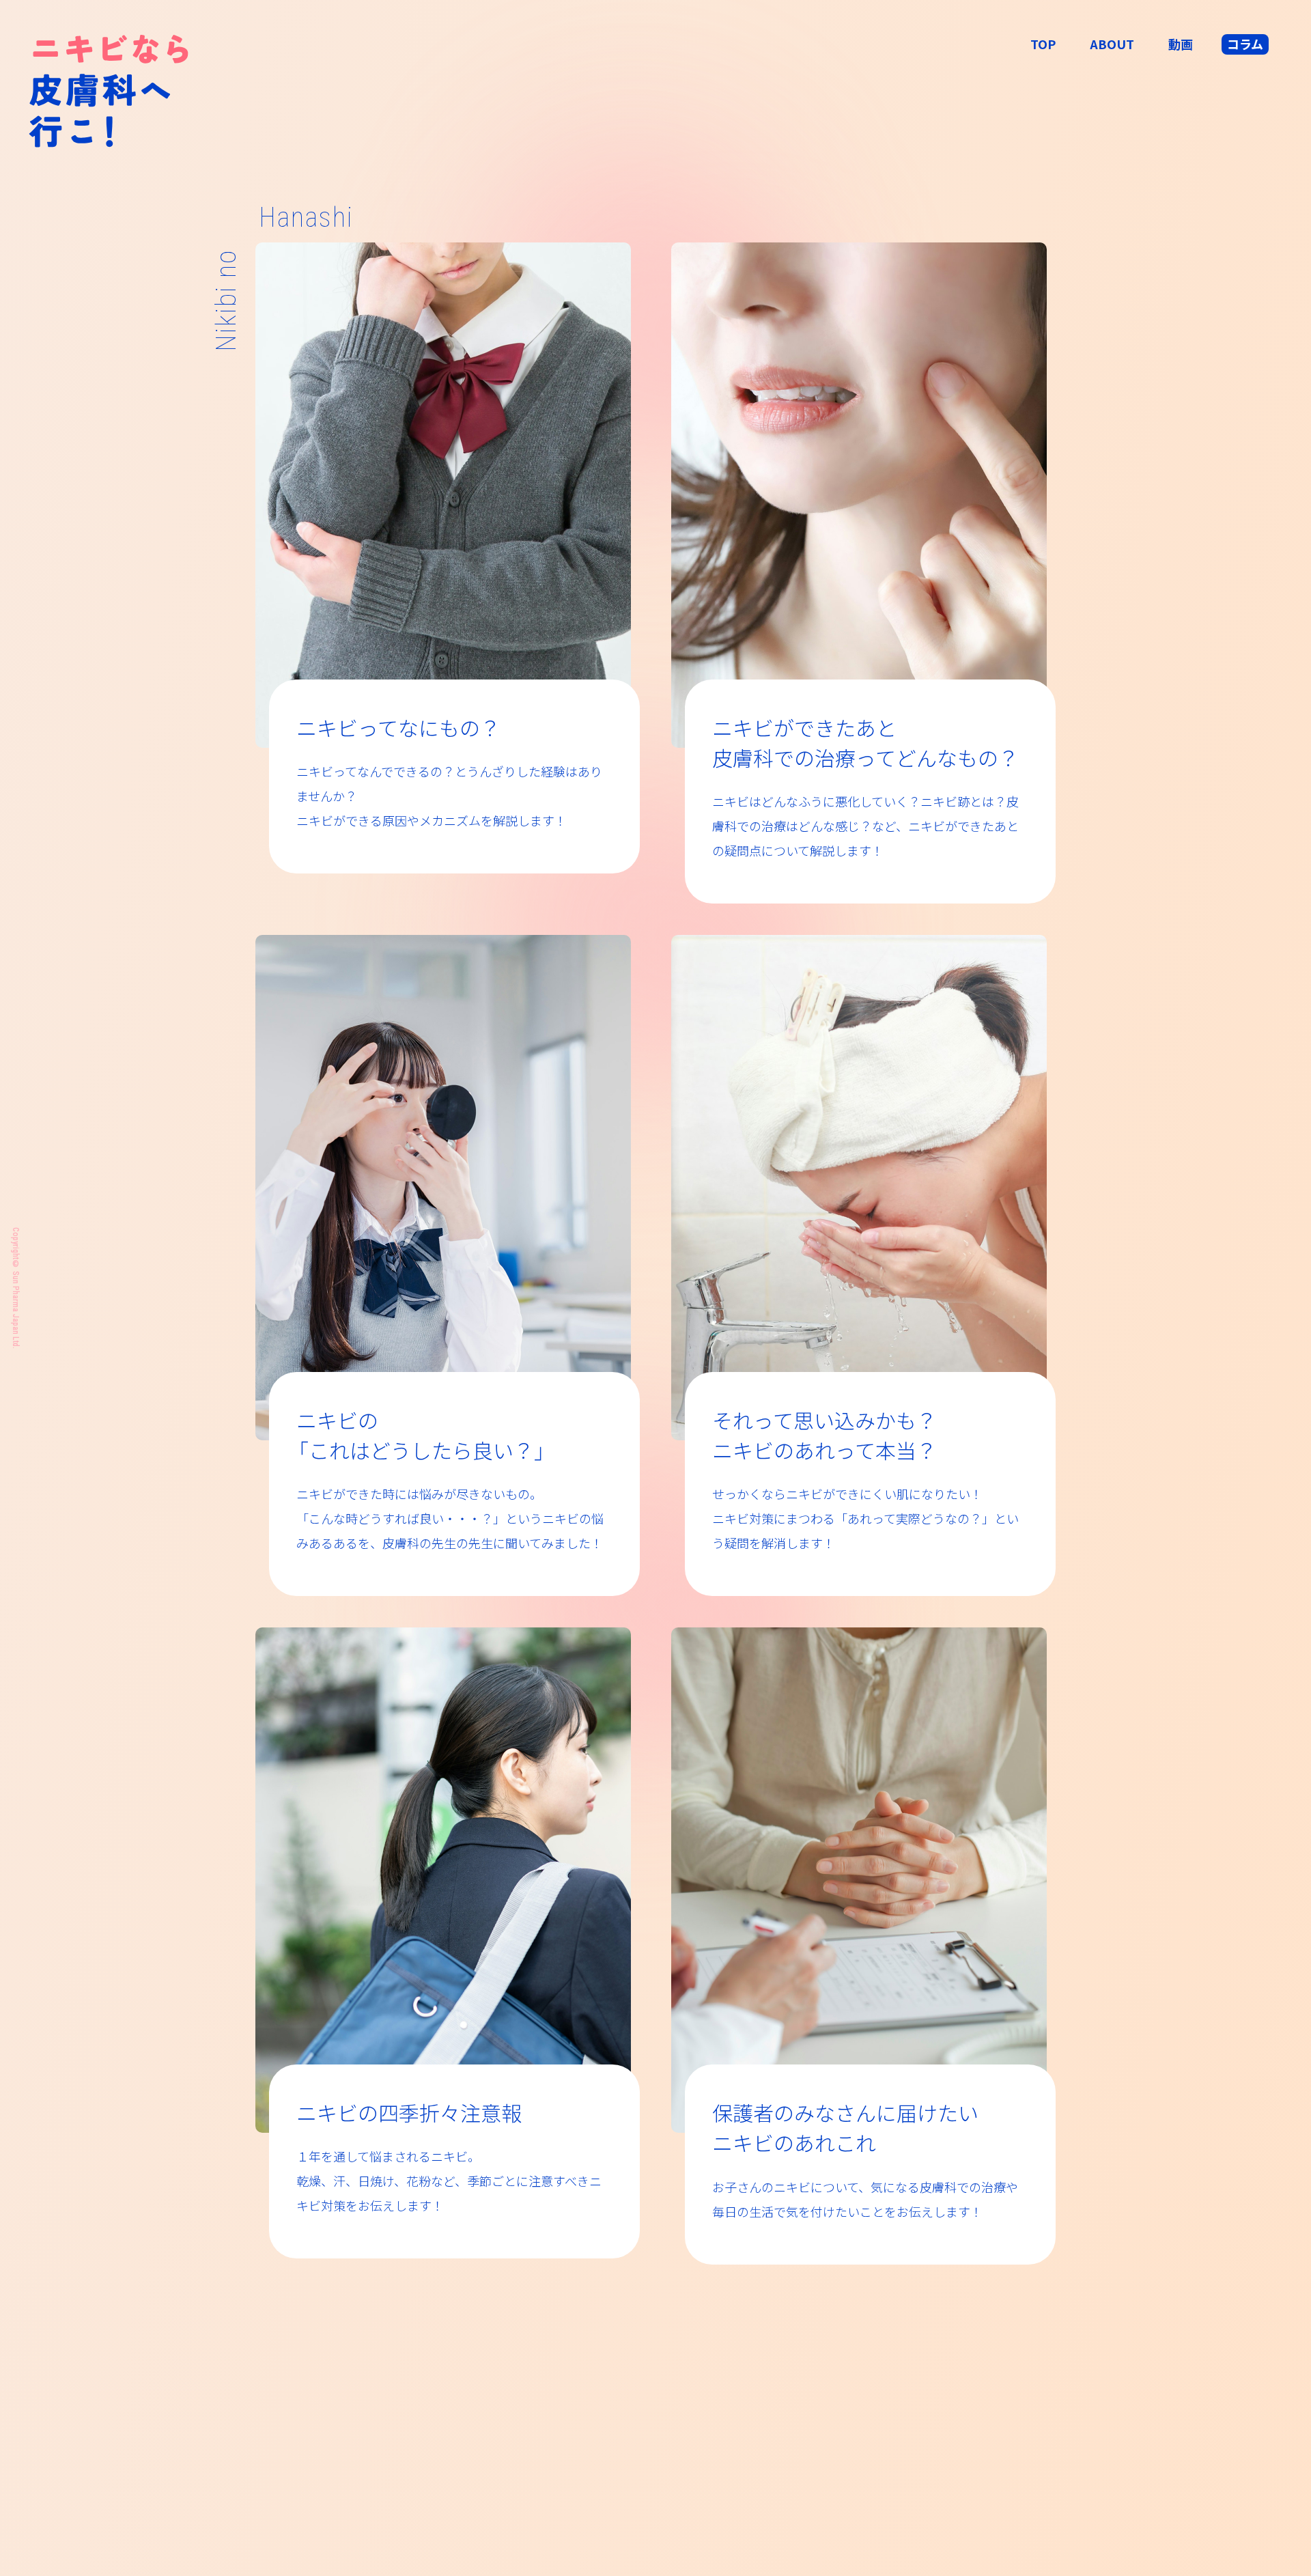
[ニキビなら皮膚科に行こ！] (109, 92)
